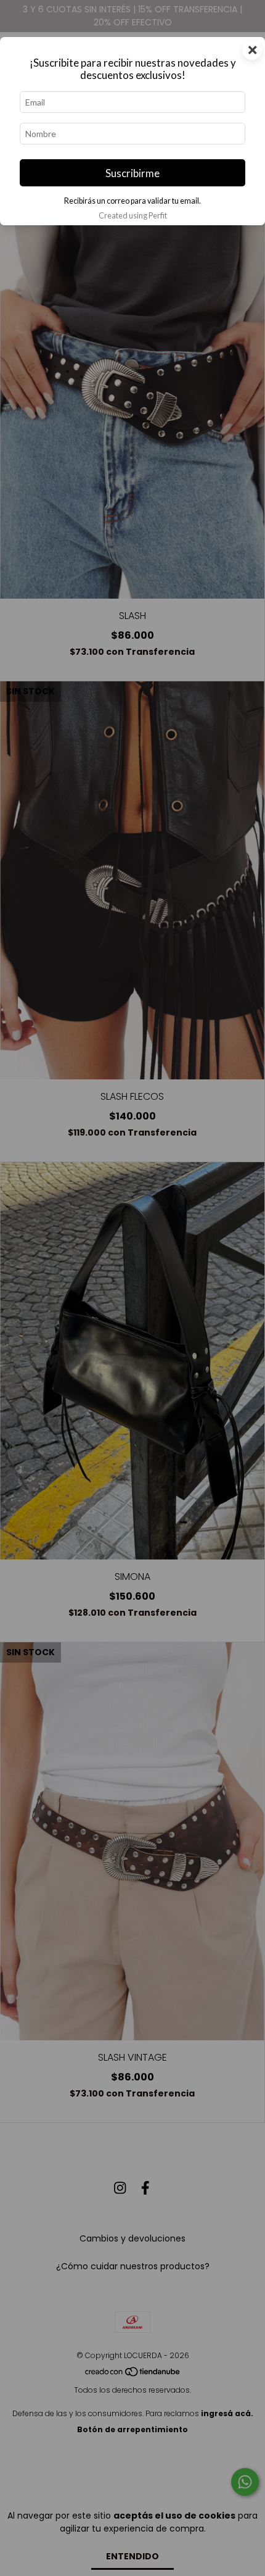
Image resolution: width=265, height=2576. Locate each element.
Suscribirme (132, 173)
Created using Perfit (133, 215)
